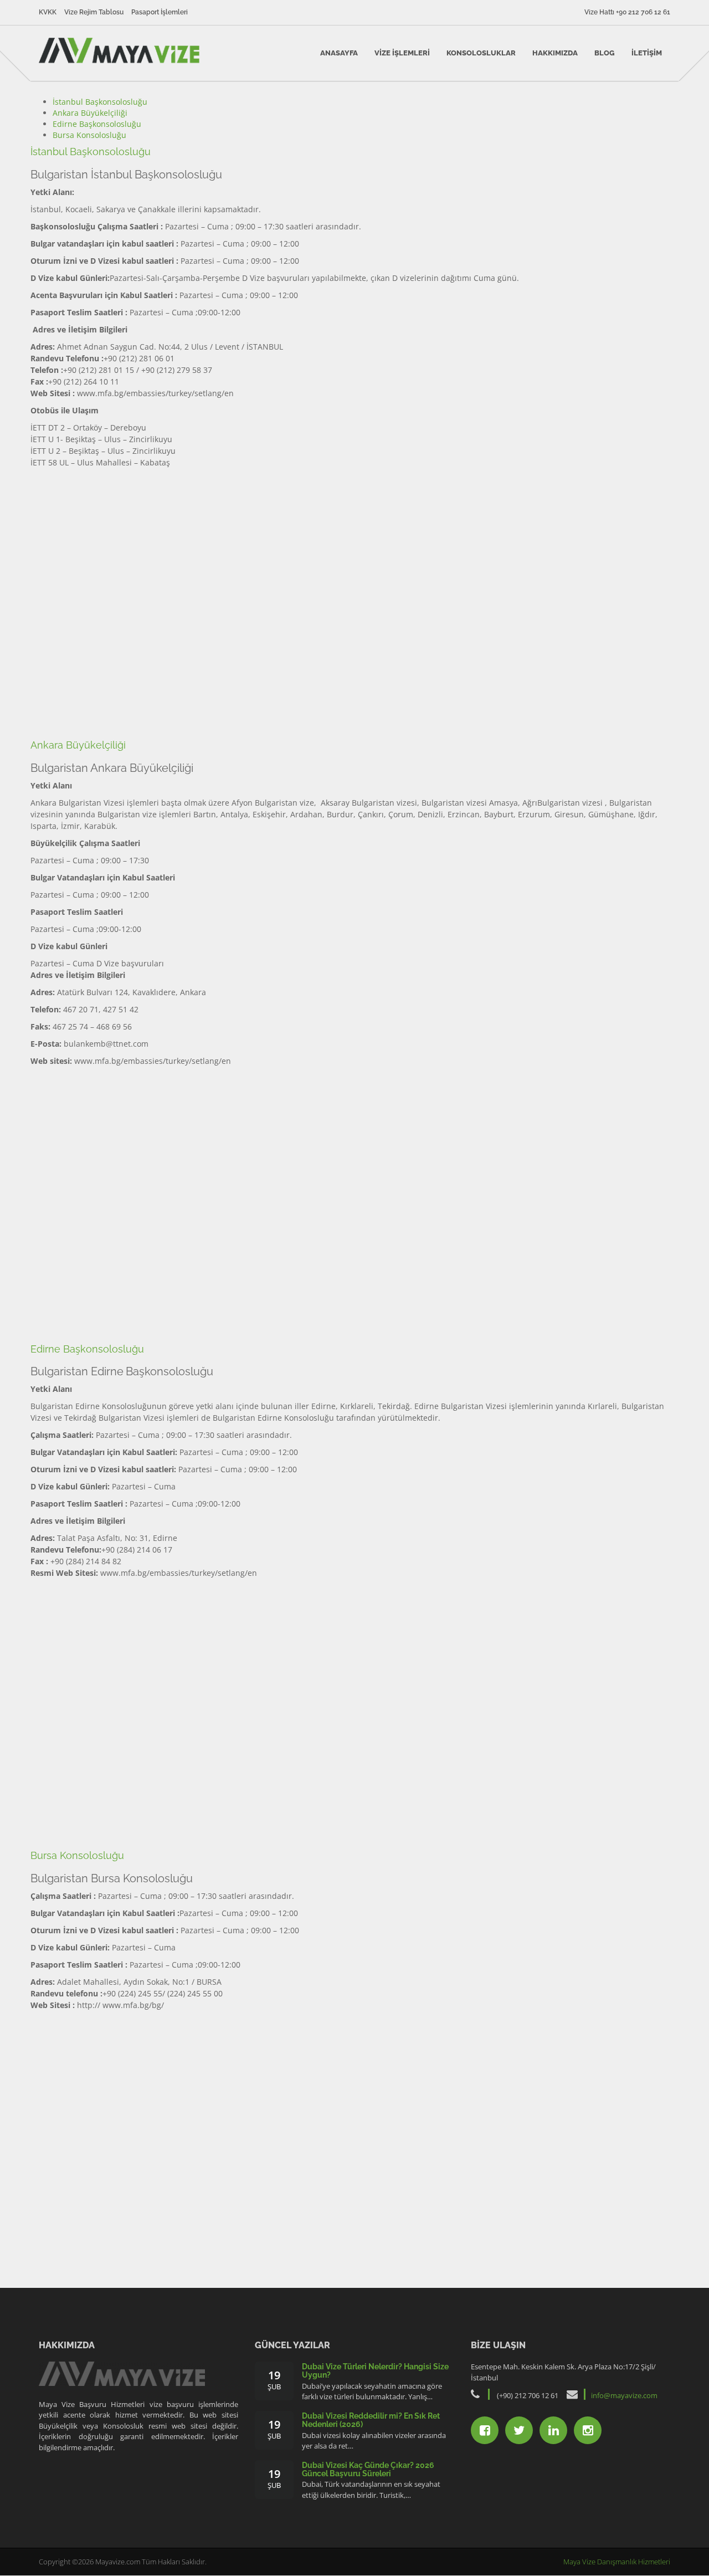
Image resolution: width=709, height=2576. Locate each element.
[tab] (100, 102)
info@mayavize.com (624, 2395)
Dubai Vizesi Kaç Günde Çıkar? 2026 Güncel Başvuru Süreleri (368, 2469)
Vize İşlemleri (402, 53)
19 (274, 2380)
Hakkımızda (555, 53)
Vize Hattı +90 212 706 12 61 (627, 12)
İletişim (647, 53)
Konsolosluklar (481, 53)
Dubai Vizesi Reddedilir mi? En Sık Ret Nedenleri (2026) (371, 2420)
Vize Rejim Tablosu (94, 12)
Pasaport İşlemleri (160, 12)
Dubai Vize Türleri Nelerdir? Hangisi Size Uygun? (375, 2371)
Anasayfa (339, 53)
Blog (605, 53)
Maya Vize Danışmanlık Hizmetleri (617, 2562)
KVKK (48, 12)
